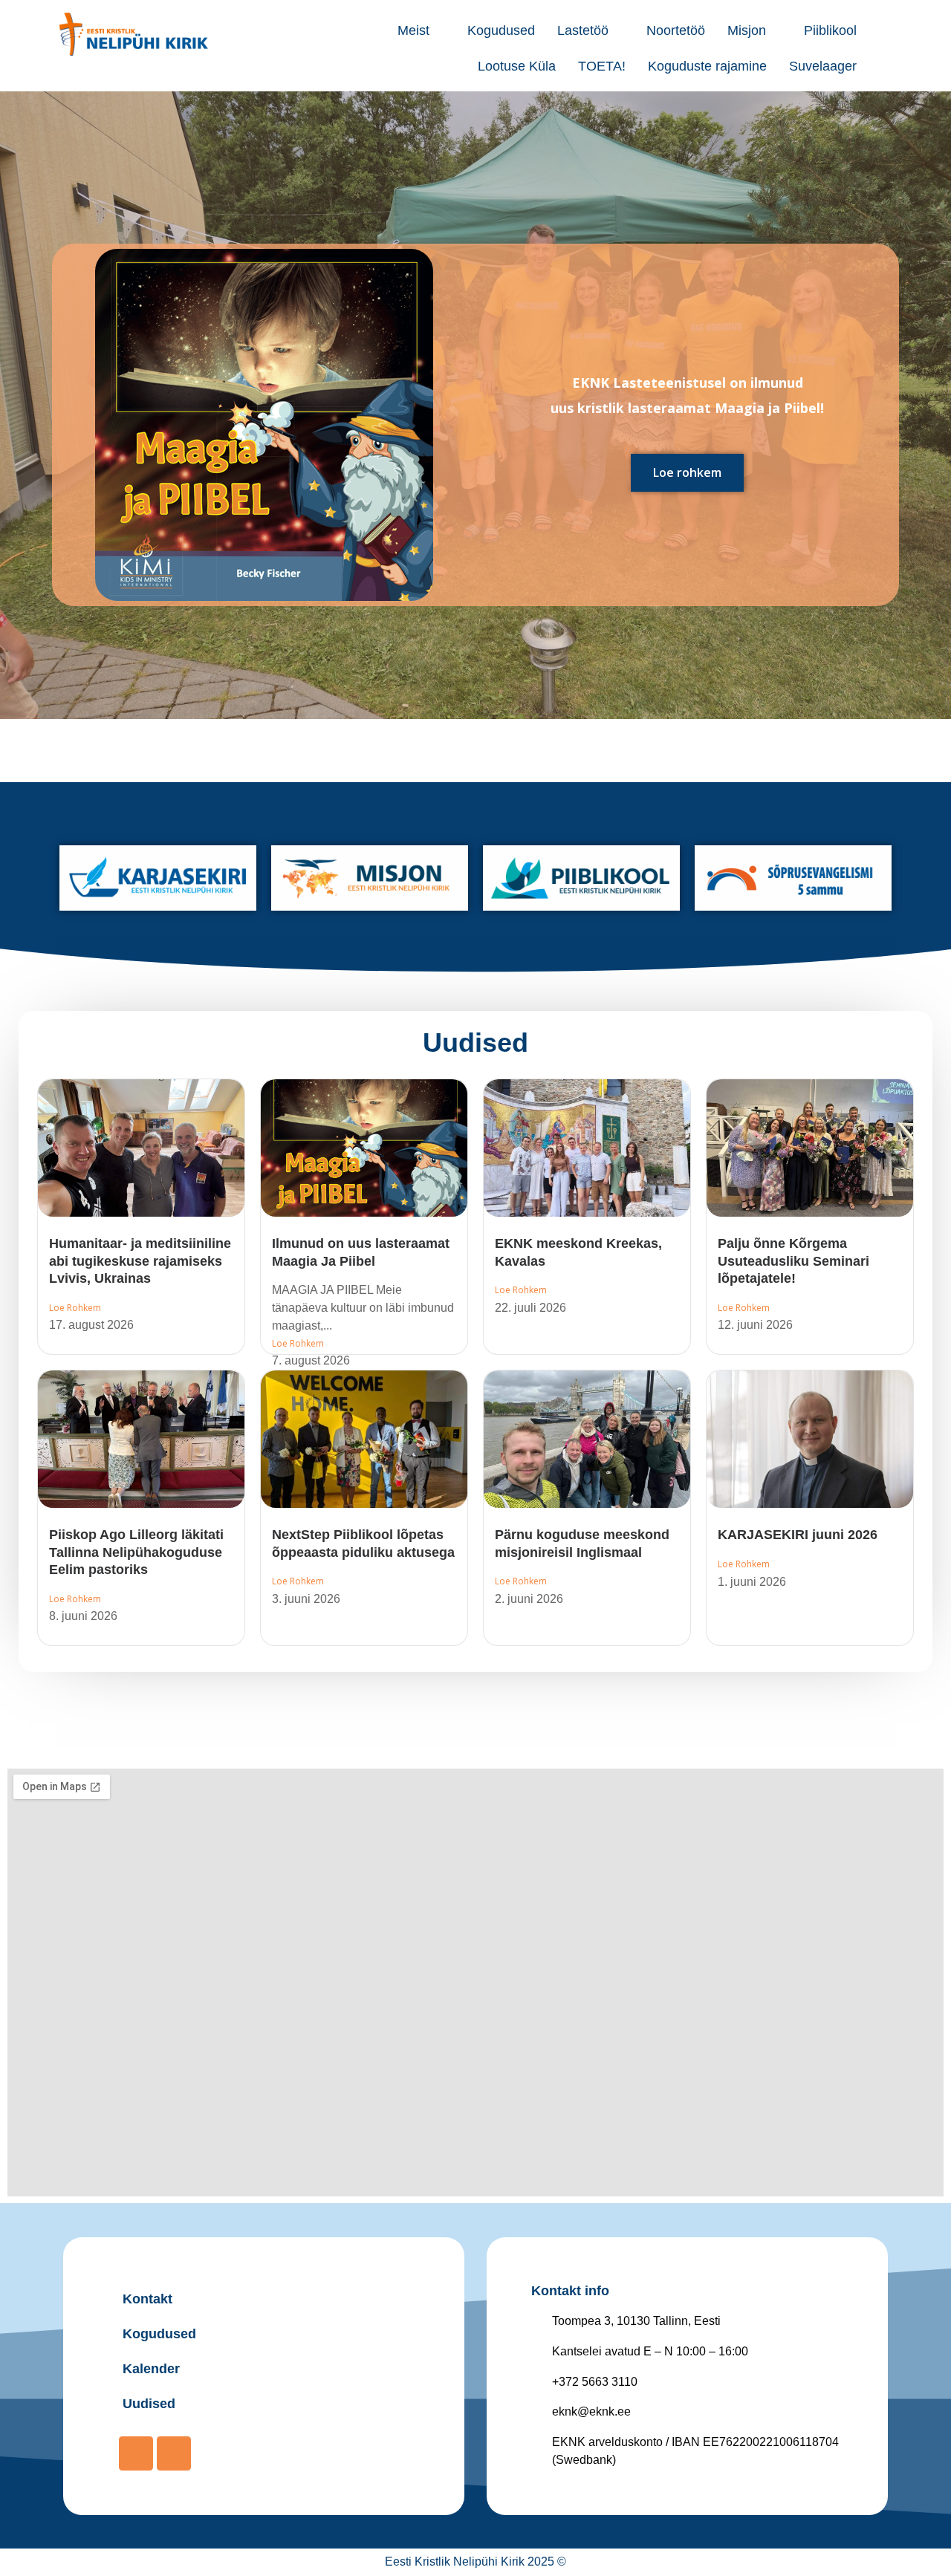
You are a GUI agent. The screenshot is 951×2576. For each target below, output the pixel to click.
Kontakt (147, 2299)
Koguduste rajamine (707, 66)
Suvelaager (823, 66)
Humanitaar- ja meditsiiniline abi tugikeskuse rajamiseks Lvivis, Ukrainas (140, 1261)
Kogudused (501, 30)
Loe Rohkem (75, 1308)
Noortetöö (676, 30)
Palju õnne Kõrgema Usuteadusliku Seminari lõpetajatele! (793, 1261)
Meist (413, 30)
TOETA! (602, 66)
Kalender (151, 2369)
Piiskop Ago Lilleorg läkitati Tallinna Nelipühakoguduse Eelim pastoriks (136, 1552)
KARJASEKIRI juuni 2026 (798, 1535)
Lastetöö (583, 30)
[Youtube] (174, 2453)
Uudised (475, 1043)
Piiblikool (830, 30)
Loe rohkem (687, 472)
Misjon (747, 30)
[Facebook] (136, 2453)
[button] (421, 30)
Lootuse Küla (517, 66)
